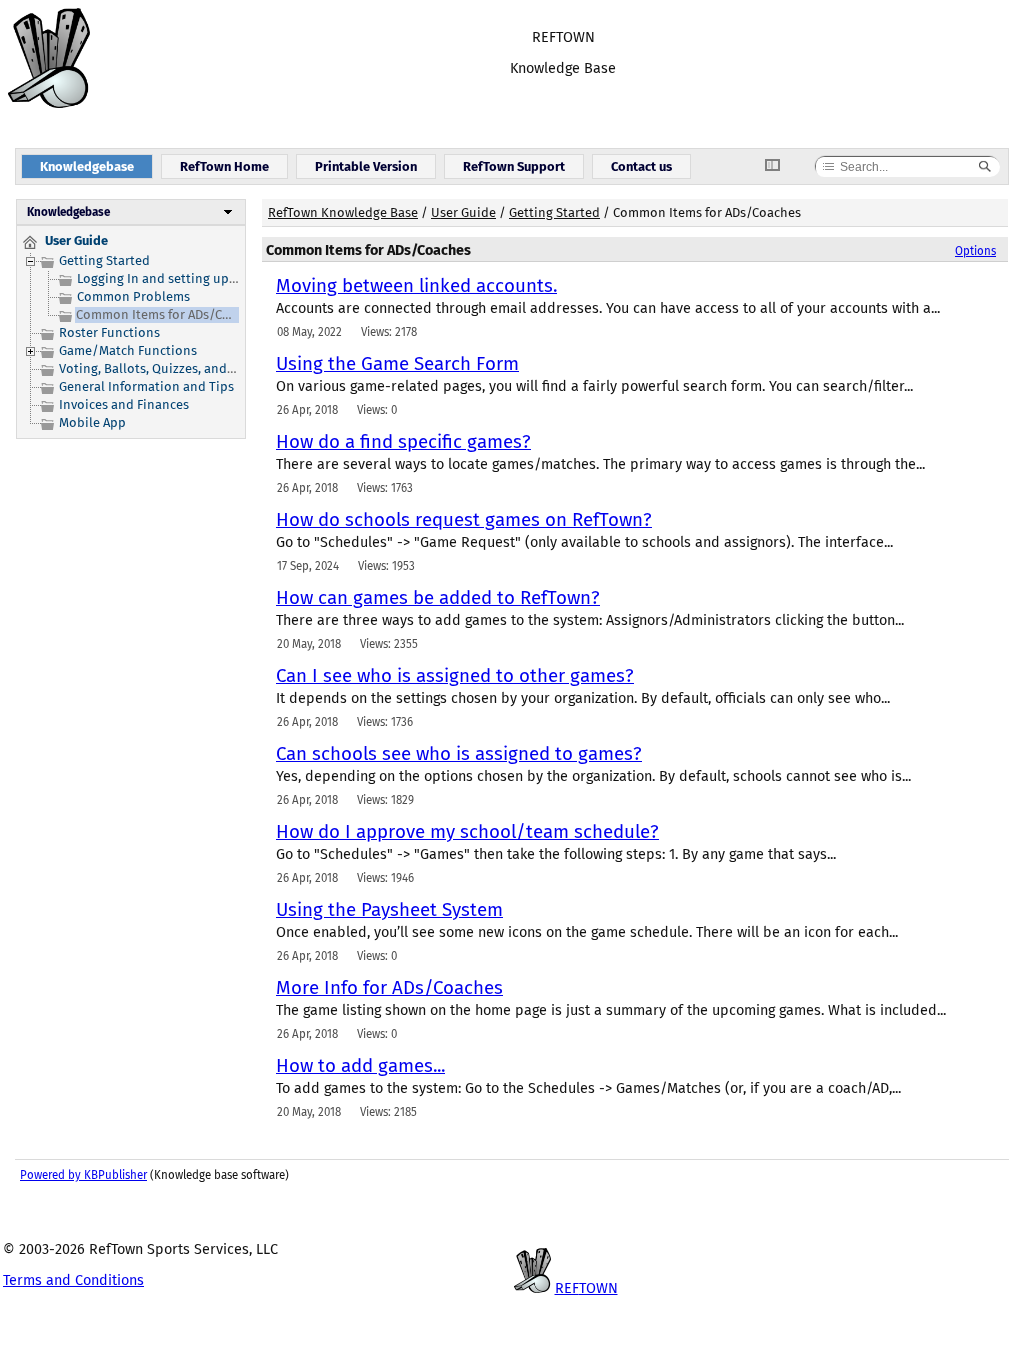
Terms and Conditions (73, 1280)
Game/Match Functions (128, 350)
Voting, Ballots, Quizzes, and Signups (168, 368)
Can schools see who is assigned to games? (459, 754)
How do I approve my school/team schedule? (467, 832)
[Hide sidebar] (780, 166)
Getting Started (104, 260)
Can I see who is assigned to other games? (455, 676)
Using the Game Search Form (397, 364)
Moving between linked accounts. (416, 286)
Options (975, 251)
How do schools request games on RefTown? (464, 520)
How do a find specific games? (403, 442)
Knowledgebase (68, 212)
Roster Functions (109, 332)
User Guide (463, 212)
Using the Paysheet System (389, 910)
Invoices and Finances (124, 404)
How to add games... (360, 1066)
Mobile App (92, 422)
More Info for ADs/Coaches (389, 988)
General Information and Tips (146, 386)
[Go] (985, 167)
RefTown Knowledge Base (343, 212)
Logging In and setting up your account (193, 278)
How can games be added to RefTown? (438, 598)
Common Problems (133, 296)
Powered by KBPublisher (83, 1175)
